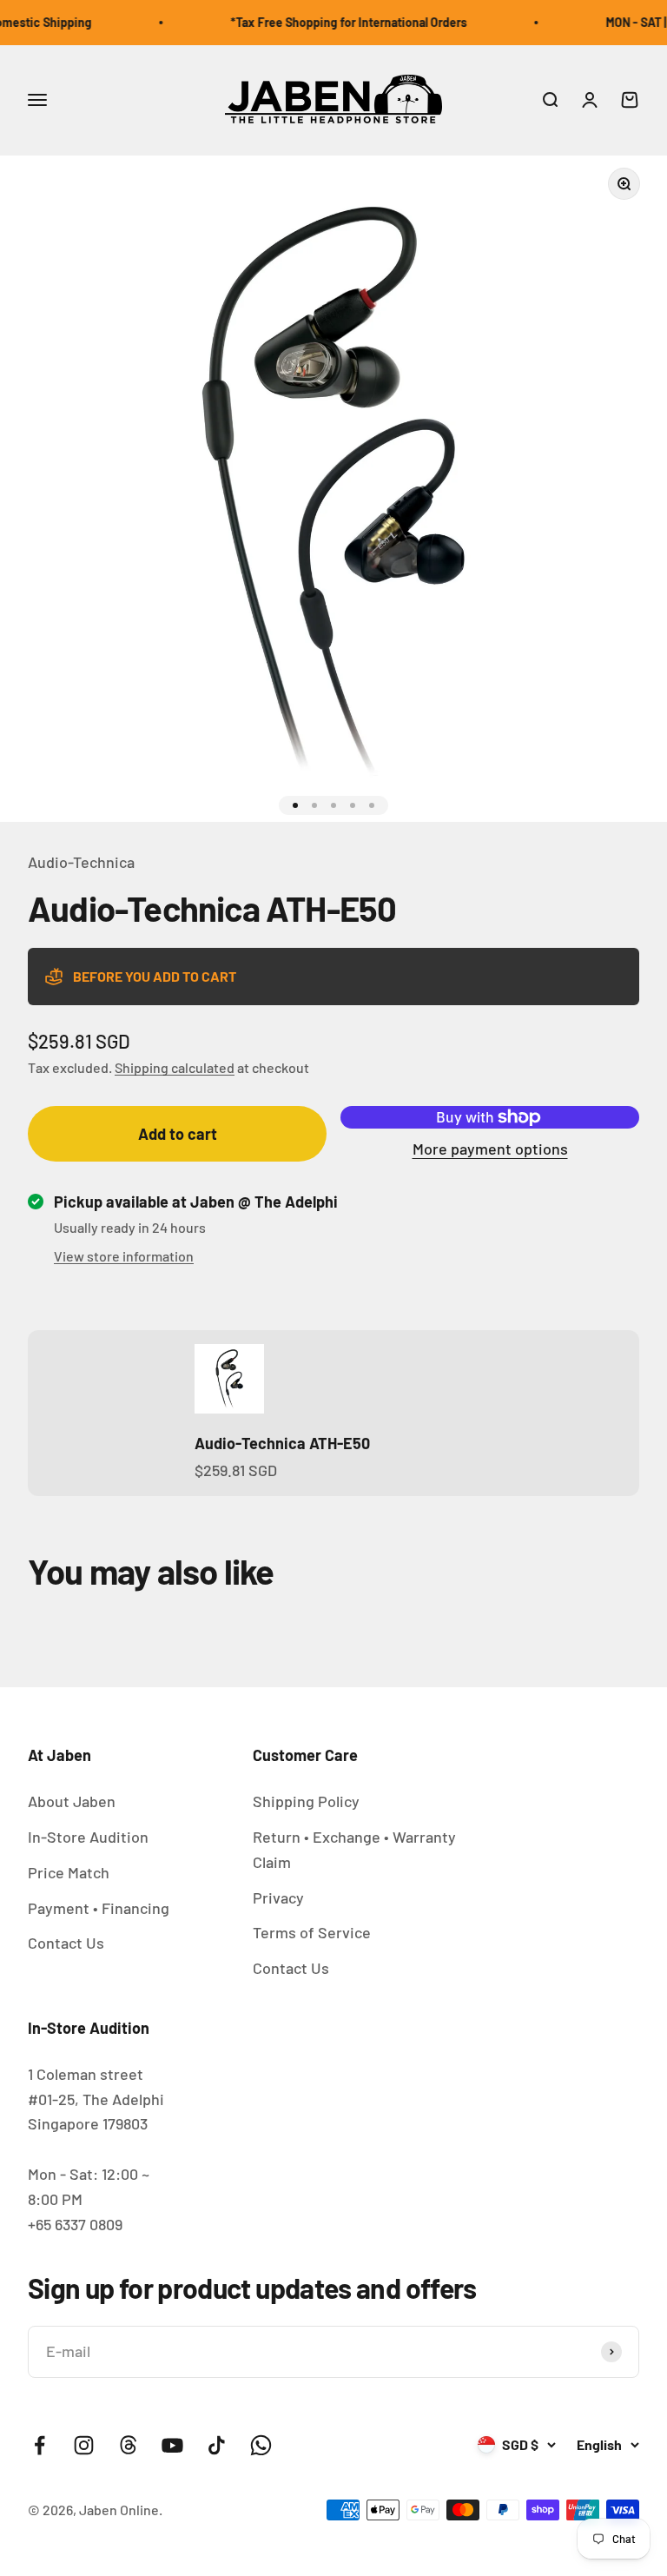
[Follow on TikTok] (217, 2445)
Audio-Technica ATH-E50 (282, 1443)
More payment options (490, 1149)
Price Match (69, 1872)
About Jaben (72, 1801)
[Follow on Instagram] (84, 2445)
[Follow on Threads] (128, 2445)
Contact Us (66, 1943)
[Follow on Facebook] (40, 2445)
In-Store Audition (88, 1837)
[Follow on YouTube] (172, 2445)
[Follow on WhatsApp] (261, 2445)
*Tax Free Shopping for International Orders (336, 22)
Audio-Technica (81, 862)
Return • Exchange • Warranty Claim (354, 1849)
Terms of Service (312, 1932)
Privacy (278, 1897)
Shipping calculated (175, 1067)
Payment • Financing (99, 1908)
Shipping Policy (306, 1801)
